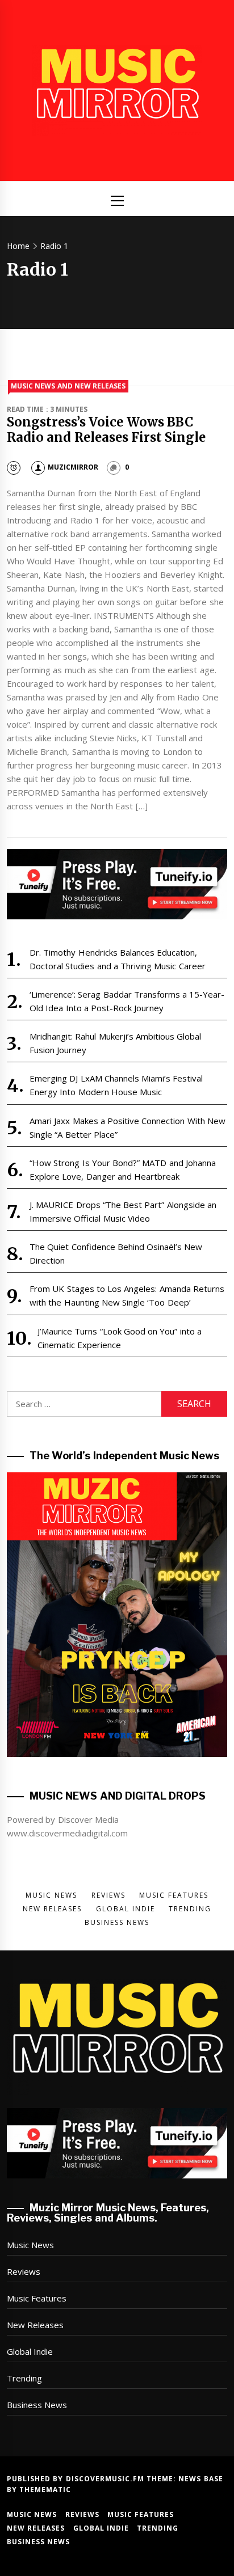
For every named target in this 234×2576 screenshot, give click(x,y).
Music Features (37, 2298)
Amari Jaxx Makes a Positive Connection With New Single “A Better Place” (128, 1127)
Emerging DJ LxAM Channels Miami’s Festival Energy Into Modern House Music (116, 1085)
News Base (200, 2479)
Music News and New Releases (68, 386)
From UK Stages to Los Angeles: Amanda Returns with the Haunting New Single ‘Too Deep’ (127, 1295)
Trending (24, 2378)
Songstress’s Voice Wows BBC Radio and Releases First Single (106, 429)
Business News (37, 2405)
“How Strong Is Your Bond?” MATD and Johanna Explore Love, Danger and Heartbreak (123, 1169)
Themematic (45, 2490)
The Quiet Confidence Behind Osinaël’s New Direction (116, 1253)
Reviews (24, 2271)
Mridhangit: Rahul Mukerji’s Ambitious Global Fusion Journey (115, 1043)
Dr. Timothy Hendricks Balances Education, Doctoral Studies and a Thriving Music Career (118, 959)
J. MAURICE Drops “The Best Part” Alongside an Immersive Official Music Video (123, 1211)
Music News (30, 2245)
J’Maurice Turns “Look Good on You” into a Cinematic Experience (120, 1338)
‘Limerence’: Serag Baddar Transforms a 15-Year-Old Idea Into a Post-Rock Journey (127, 1001)
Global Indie (30, 2351)
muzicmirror (73, 467)
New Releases (35, 2325)
